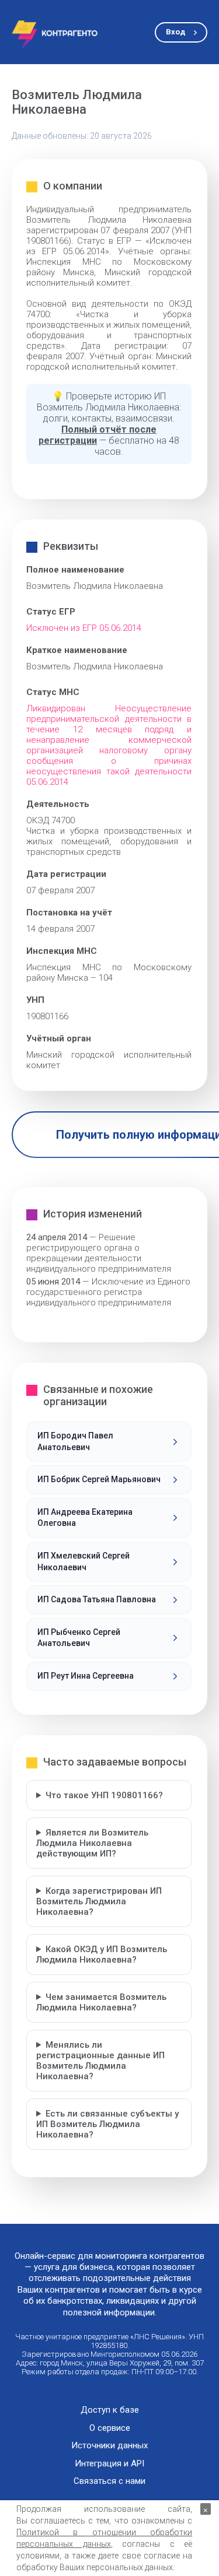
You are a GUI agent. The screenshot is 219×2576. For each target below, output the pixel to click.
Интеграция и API (109, 2464)
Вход (175, 32)
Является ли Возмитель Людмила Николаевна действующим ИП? (92, 1843)
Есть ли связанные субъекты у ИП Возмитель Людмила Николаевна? (107, 2124)
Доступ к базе (110, 2410)
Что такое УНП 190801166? (104, 1795)
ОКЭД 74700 (51, 820)
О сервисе (110, 2428)
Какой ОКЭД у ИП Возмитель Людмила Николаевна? (102, 1954)
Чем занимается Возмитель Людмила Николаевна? (101, 2002)
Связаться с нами (109, 2481)
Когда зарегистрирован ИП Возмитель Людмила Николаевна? (99, 1901)
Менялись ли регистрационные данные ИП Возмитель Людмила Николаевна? (100, 2061)
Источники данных (109, 2446)
